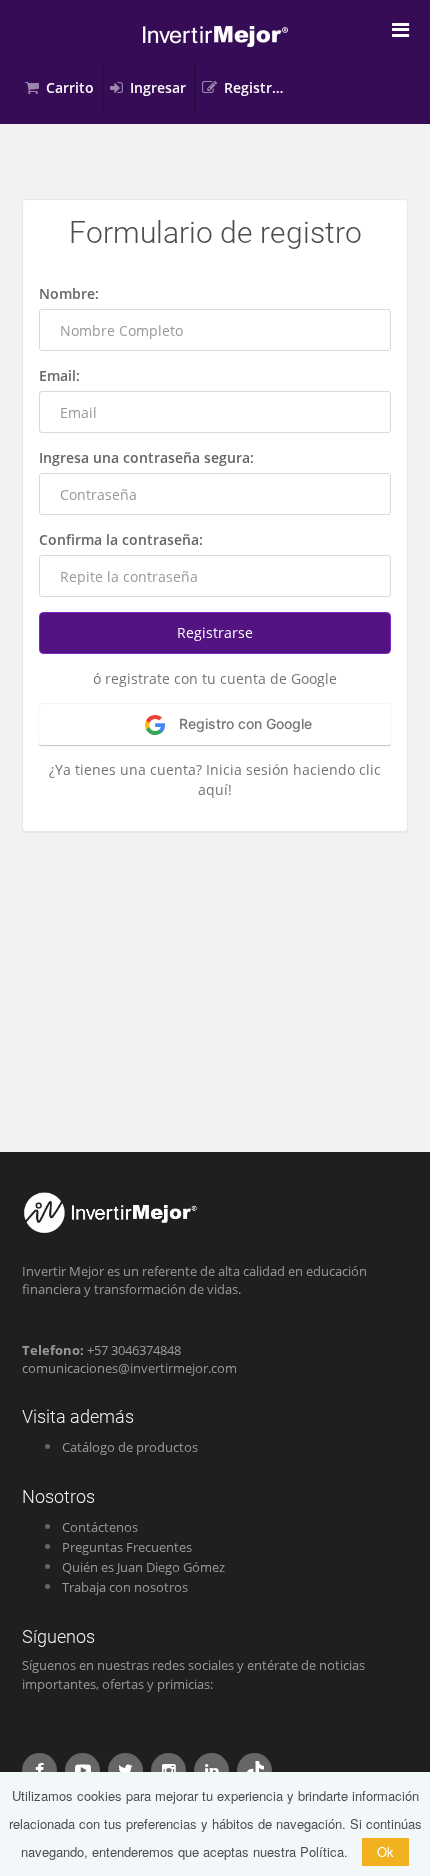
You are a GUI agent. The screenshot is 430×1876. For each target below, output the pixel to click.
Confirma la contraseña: (121, 539)
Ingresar (158, 87)
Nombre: (69, 293)
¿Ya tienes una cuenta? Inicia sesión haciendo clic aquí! (215, 779)
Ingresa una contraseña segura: (146, 457)
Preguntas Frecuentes (127, 1547)
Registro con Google (243, 723)
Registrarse (259, 87)
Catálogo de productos (130, 1447)
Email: (59, 375)
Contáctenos (100, 1527)
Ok (385, 1851)
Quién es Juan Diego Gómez (143, 1567)
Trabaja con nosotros (125, 1587)
